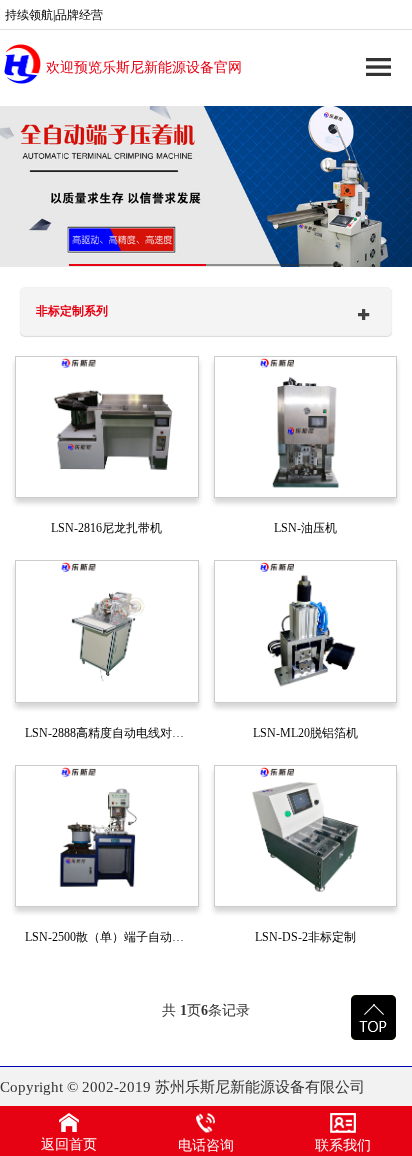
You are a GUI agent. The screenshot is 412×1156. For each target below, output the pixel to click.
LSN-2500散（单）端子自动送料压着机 (112, 937)
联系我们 (343, 1145)
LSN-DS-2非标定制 (305, 937)
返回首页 (69, 1144)
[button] (137, 265)
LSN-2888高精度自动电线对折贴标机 (112, 733)
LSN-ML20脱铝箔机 (305, 733)
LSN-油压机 (305, 528)
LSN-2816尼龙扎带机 (106, 528)
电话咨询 (206, 1145)
